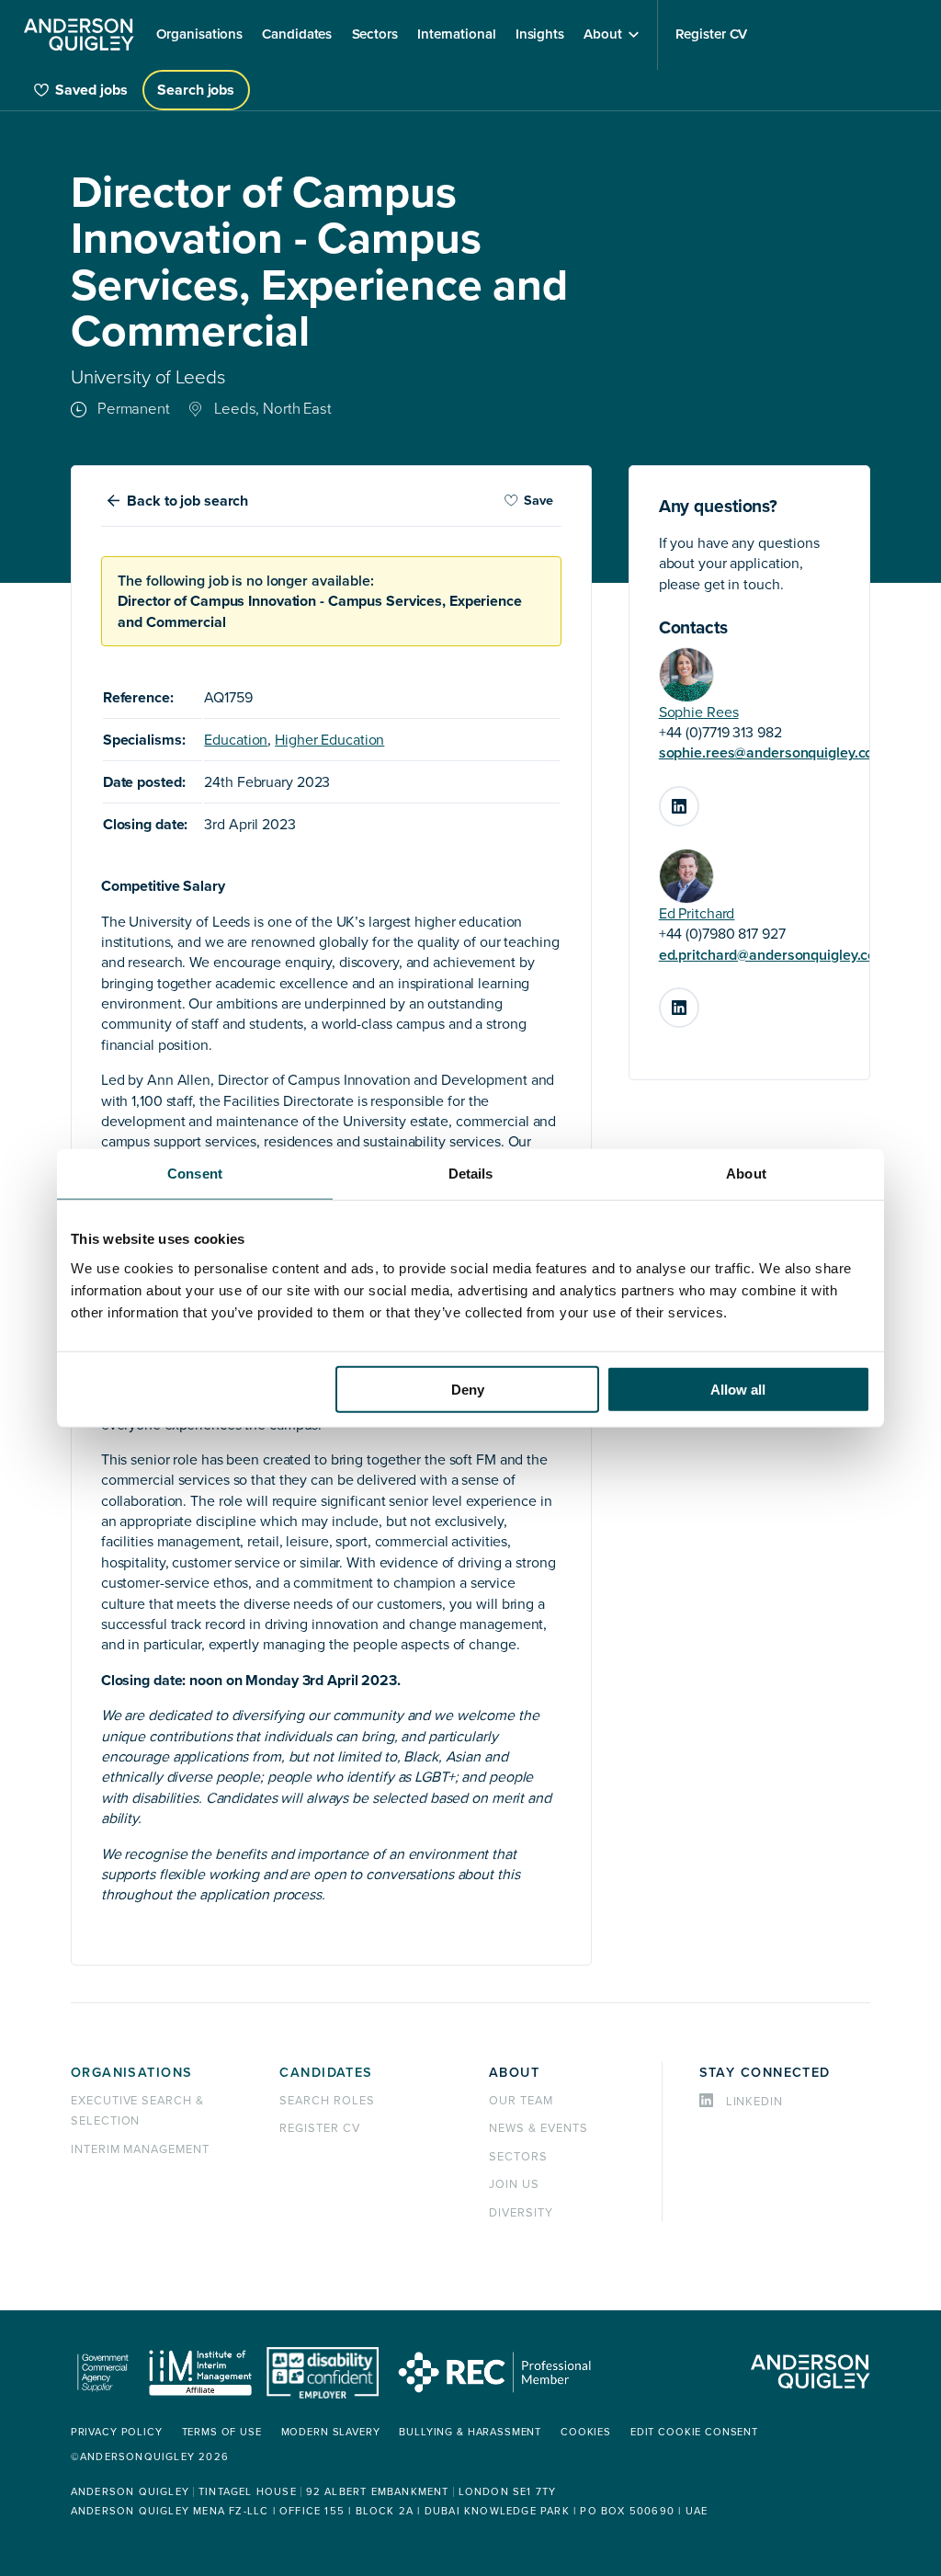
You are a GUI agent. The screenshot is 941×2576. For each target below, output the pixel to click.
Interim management (140, 2149)
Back (187, 501)
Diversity (521, 2213)
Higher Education (329, 740)
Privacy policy (117, 2432)
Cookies (586, 2432)
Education (236, 740)
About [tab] (746, 1174)
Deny (468, 1389)
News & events (538, 2128)
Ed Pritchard (697, 914)
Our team (521, 2101)
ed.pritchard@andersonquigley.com (773, 955)
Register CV (320, 2128)
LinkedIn (698, 799)
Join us (514, 2184)
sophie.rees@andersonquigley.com (772, 753)
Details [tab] (471, 1174)
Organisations (132, 2073)
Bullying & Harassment (470, 2432)
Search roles (327, 2101)
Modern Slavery (331, 2432)
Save (539, 501)
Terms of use (222, 2432)
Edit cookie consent (694, 2432)
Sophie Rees (699, 712)
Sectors (518, 2157)
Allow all (738, 1389)
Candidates (326, 2073)
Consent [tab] (195, 1174)
